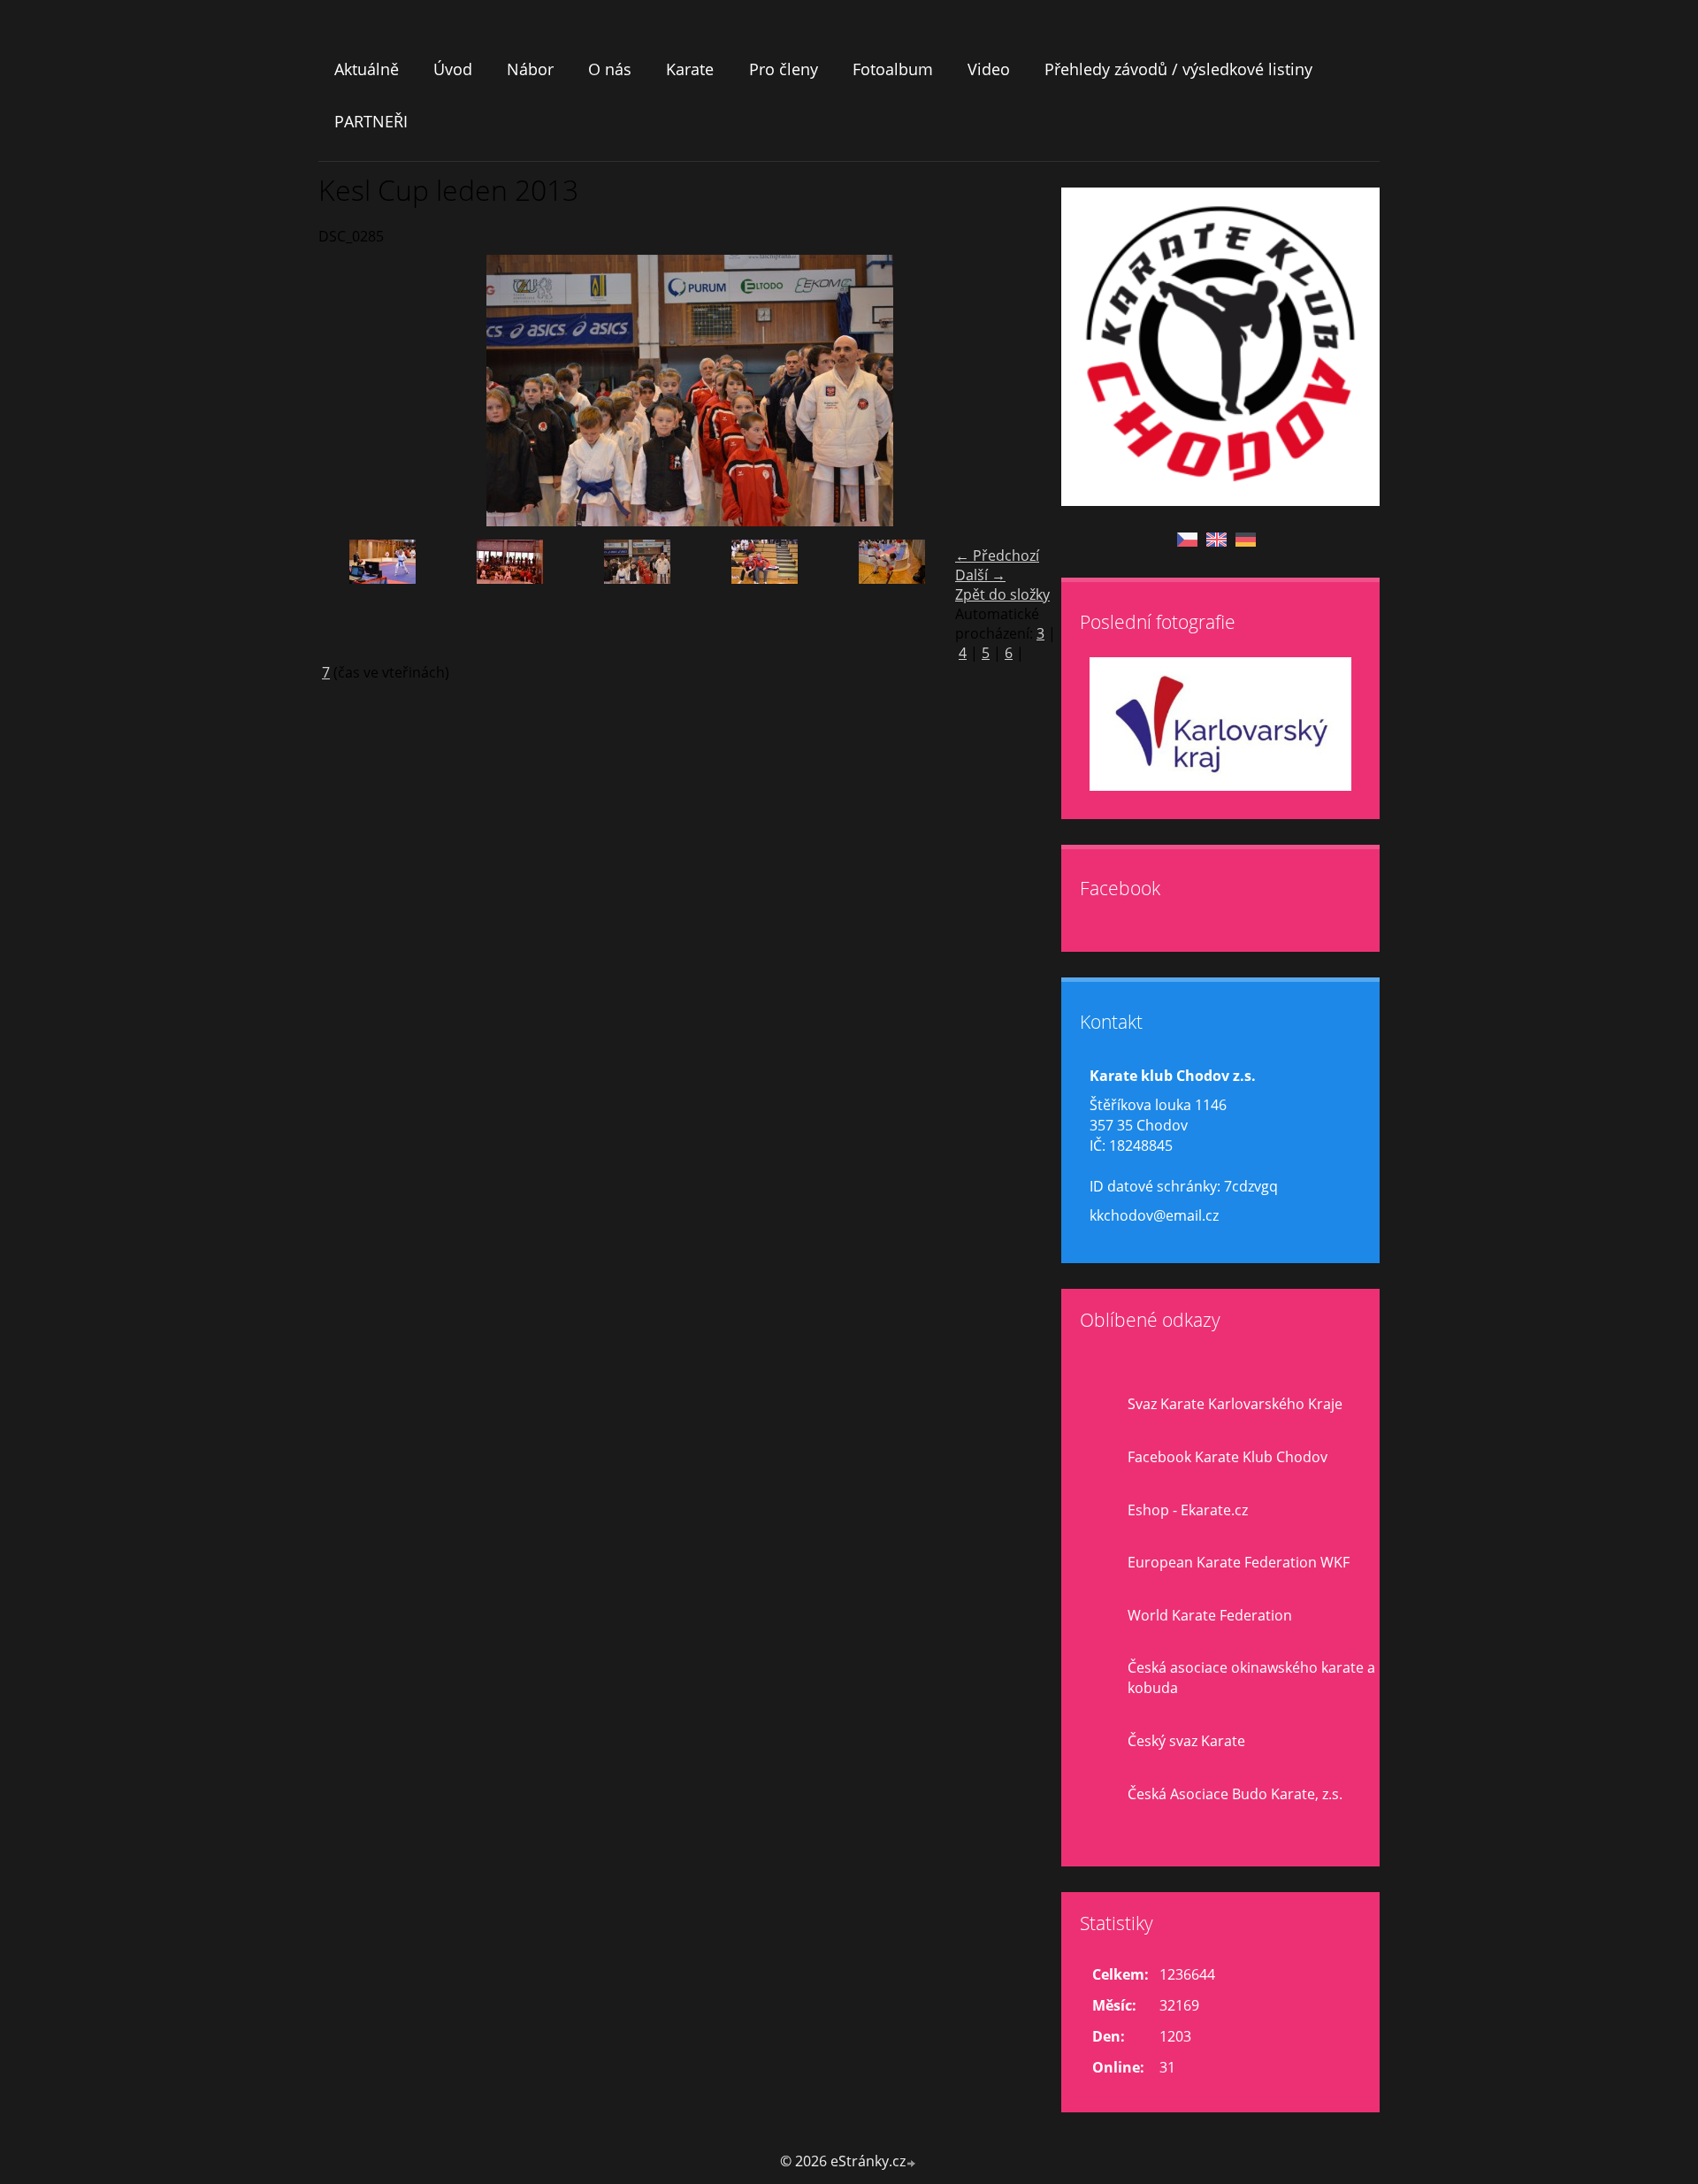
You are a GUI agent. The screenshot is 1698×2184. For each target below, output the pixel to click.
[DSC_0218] (509, 597)
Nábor (530, 69)
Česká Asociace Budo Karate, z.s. (1235, 1794)
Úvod (453, 69)
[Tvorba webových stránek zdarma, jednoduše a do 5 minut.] (912, 2163)
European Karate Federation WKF (1239, 1562)
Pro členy (784, 69)
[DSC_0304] (764, 597)
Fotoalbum (893, 69)
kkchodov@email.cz (1154, 1215)
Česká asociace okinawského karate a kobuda (1251, 1678)
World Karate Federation (1210, 1615)
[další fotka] (1033, 391)
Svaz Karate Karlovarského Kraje (1235, 1404)
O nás (610, 69)
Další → (980, 575)
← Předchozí (997, 556)
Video (989, 69)
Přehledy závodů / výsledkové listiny (1178, 69)
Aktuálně (367, 69)
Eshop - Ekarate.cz (1188, 1510)
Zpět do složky (1002, 594)
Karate (690, 69)
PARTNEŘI (371, 121)
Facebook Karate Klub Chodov (1228, 1457)
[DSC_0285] (637, 597)
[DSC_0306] (891, 597)
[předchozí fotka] (347, 391)
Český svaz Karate (1186, 1741)
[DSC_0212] (382, 597)
